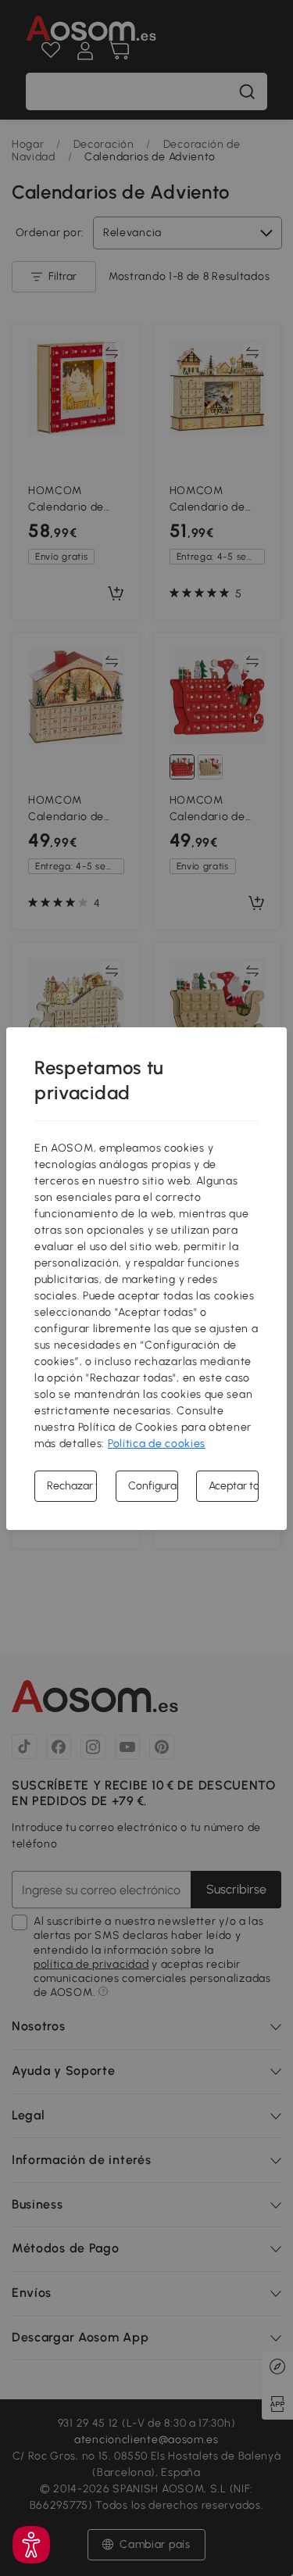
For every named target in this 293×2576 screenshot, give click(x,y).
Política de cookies (157, 1444)
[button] (31, 2545)
